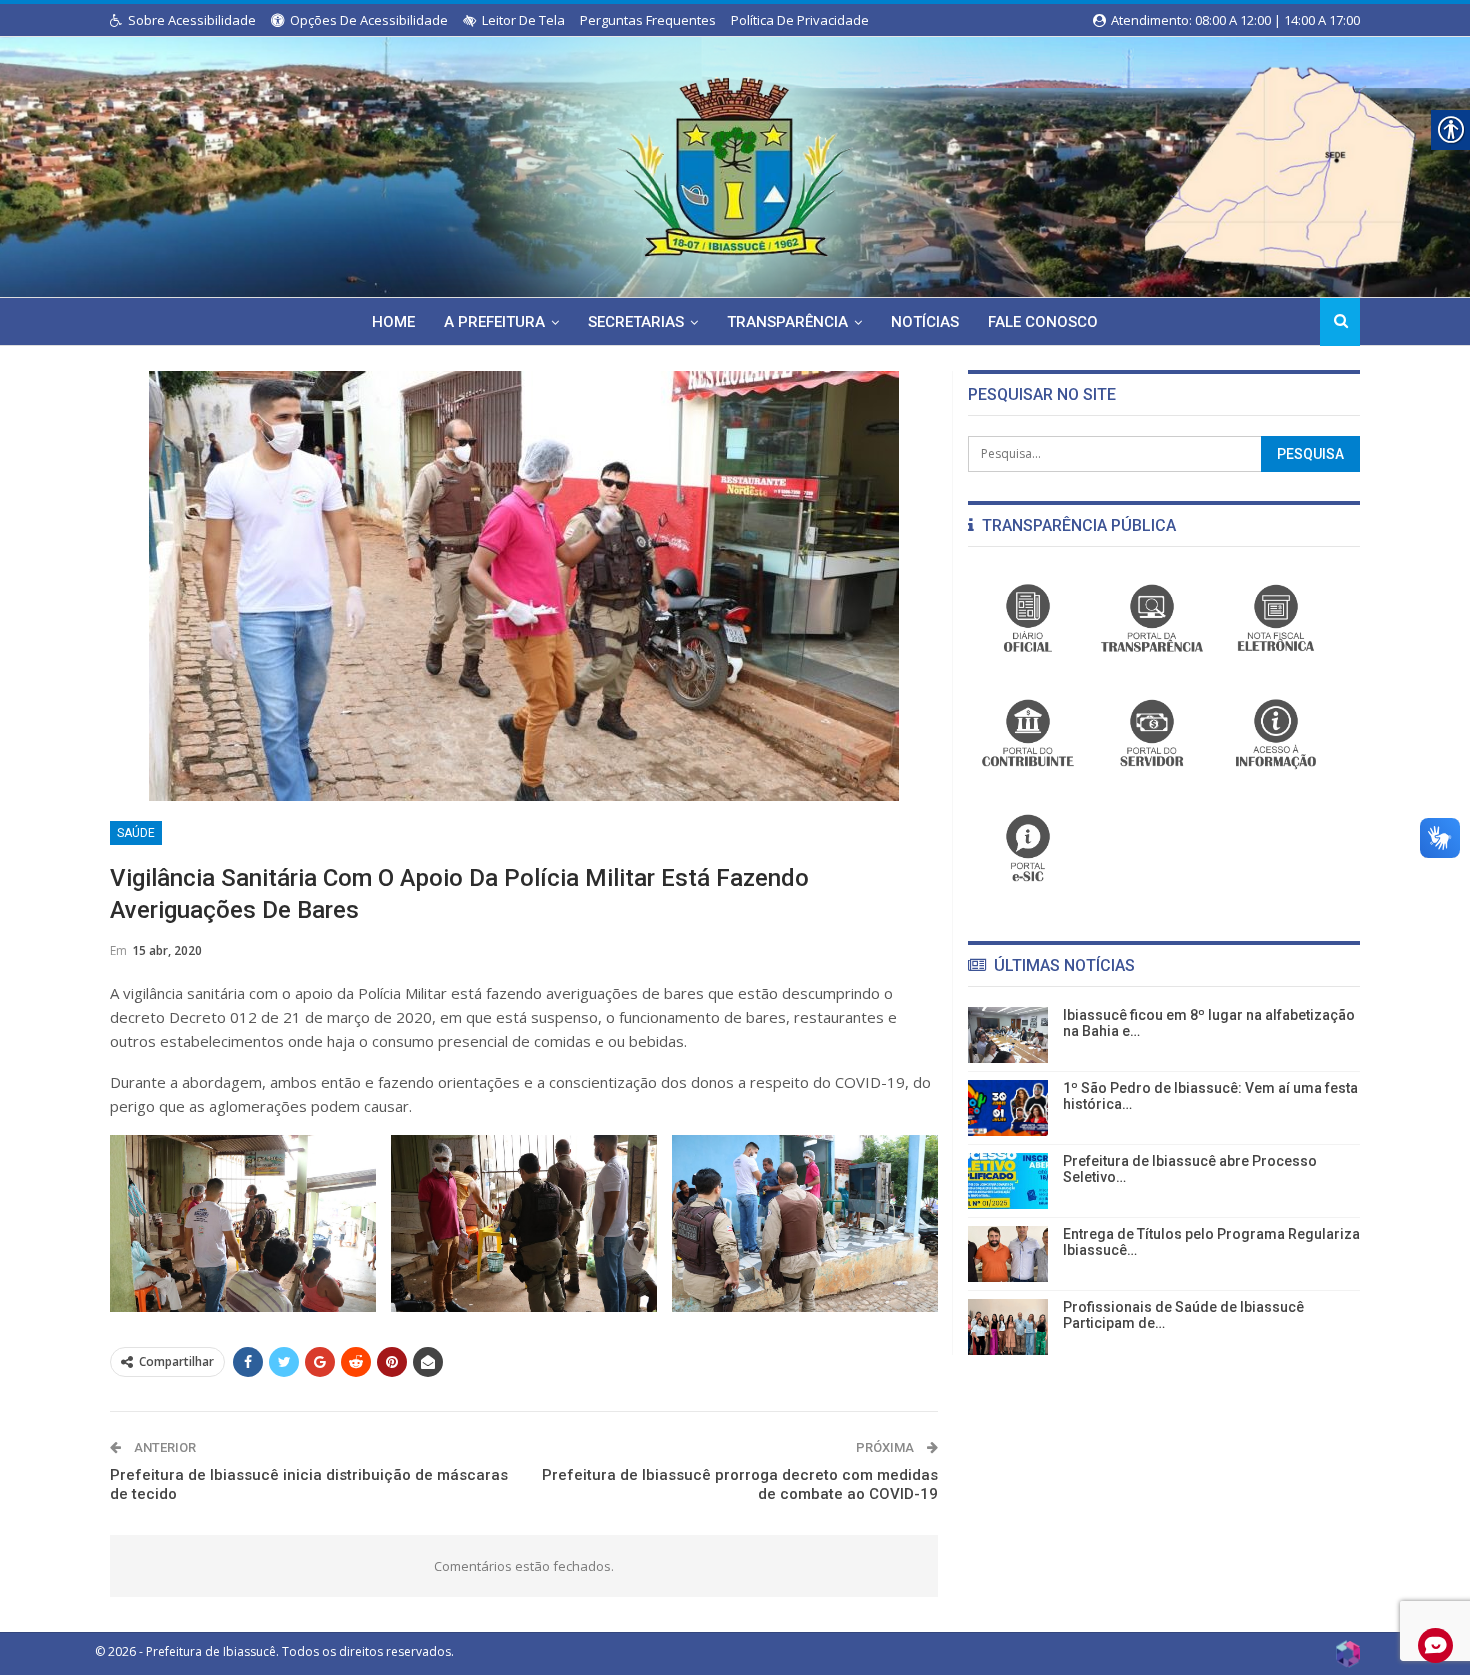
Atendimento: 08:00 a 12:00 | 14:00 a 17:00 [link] (1234, 20)
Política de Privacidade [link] (800, 20)
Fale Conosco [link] (1043, 322)
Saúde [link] (136, 833)
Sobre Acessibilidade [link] (192, 20)
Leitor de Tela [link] (523, 20)
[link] (735, 163)
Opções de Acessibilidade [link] (369, 20)
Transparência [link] (787, 322)
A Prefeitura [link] (494, 322)
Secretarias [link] (636, 322)
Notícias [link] (925, 322)
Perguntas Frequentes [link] (648, 20)
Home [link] (393, 322)
